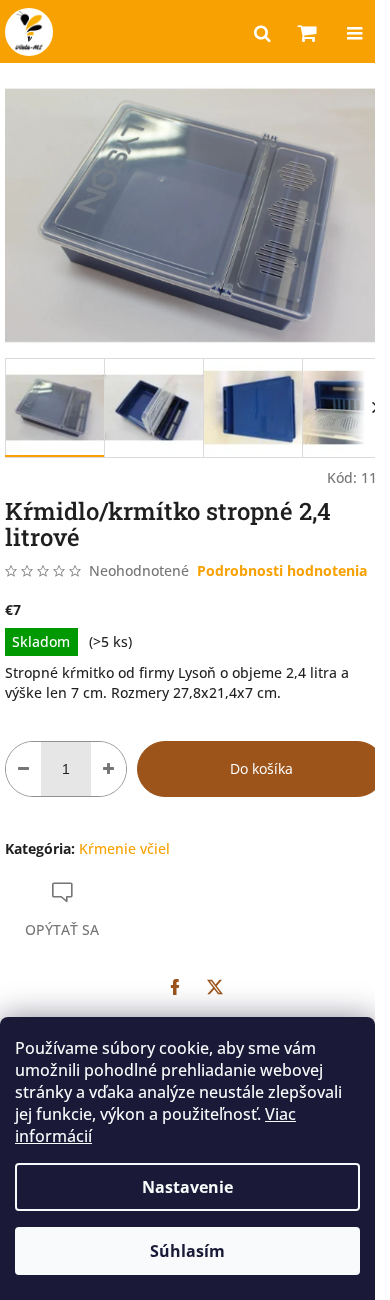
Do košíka (261, 768)
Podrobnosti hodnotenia (282, 570)
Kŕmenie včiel (124, 848)
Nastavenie (187, 1187)
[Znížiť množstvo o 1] (23, 769)
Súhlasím (187, 1251)
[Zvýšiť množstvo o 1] (108, 769)
